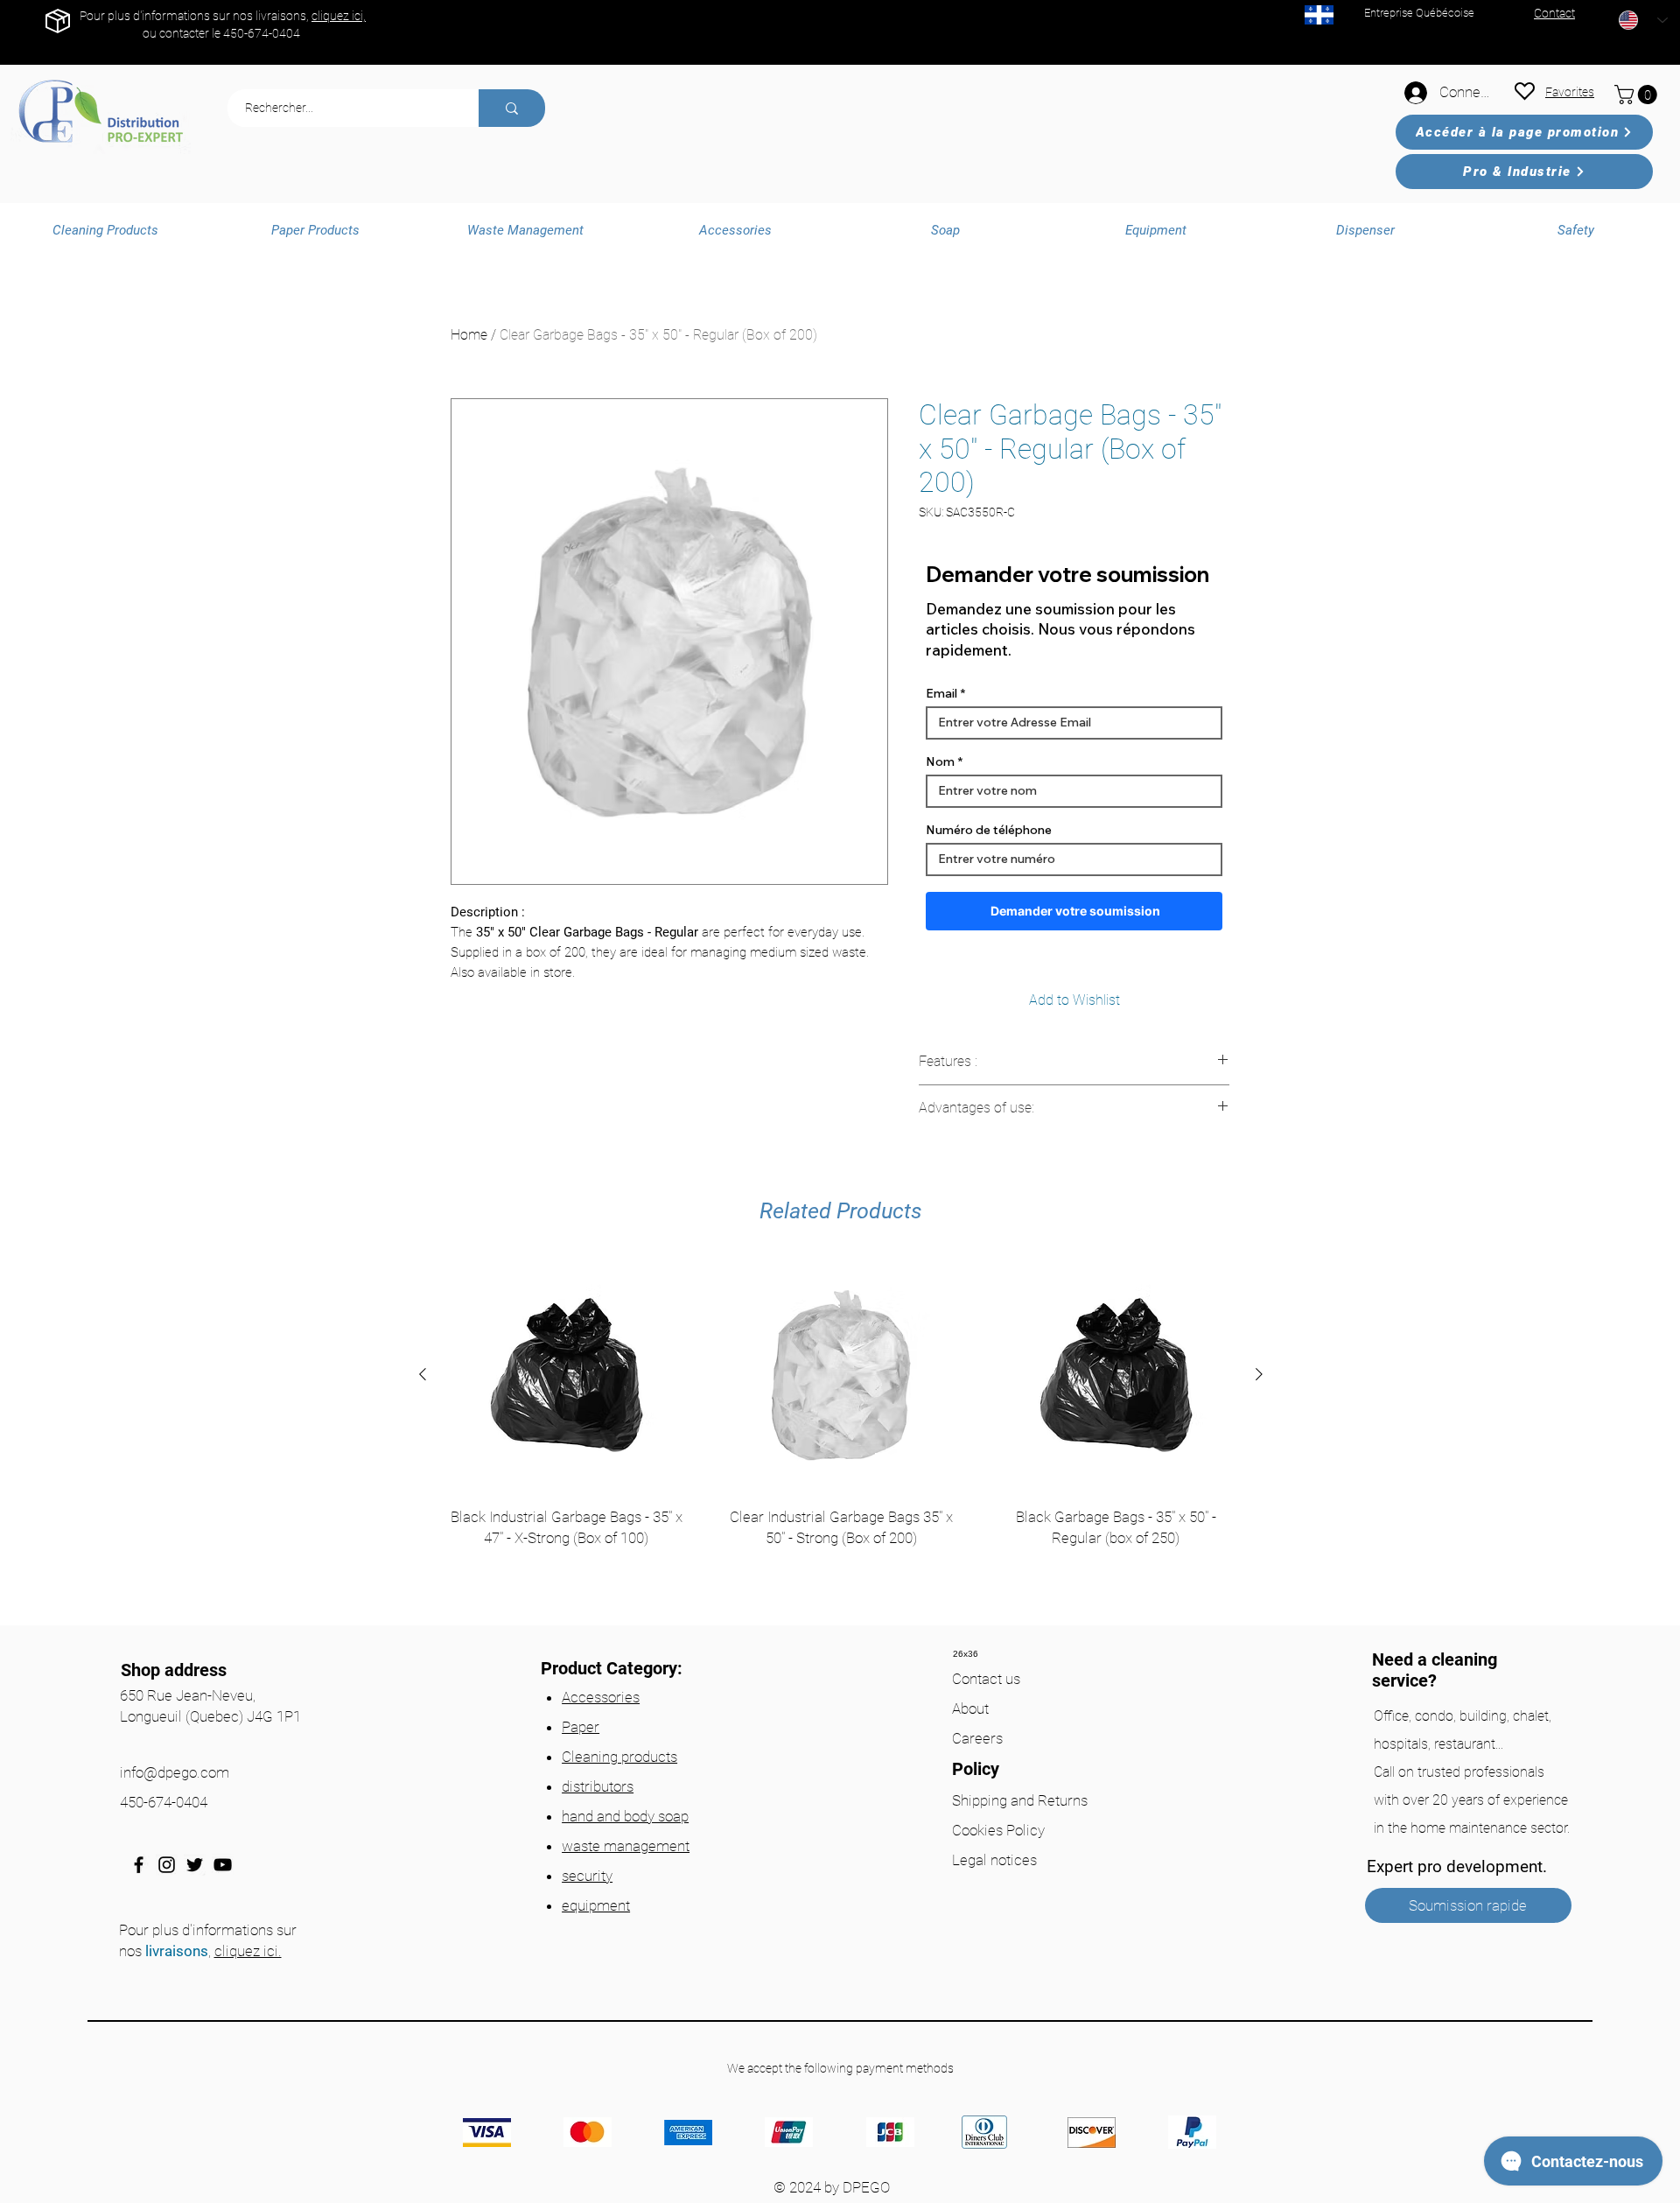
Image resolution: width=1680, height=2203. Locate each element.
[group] (841, 1436)
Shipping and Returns (1020, 1800)
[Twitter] (195, 1865)
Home (469, 335)
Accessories (601, 1697)
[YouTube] (223, 1865)
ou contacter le (183, 33)
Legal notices (994, 1860)
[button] (1638, 95)
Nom (940, 761)
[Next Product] (1259, 1374)
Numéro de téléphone (989, 830)
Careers (977, 1738)
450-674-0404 (262, 33)
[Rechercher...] (512, 108)
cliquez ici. (248, 1951)
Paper (581, 1727)
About (970, 1708)
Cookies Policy (998, 1830)
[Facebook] (139, 1865)
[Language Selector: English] (1643, 20)
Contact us (986, 1679)
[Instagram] (167, 1865)
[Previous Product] (423, 1374)
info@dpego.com (175, 1772)
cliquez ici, (339, 16)
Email (941, 693)
